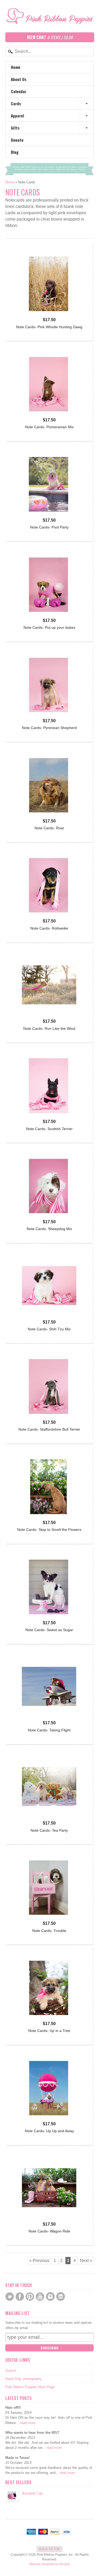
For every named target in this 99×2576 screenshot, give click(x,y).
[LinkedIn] (61, 2296)
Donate (17, 140)
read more (28, 2423)
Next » (86, 2261)
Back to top (49, 2549)
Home (16, 67)
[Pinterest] (30, 2297)
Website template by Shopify (50, 2564)
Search (11, 2371)
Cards (16, 103)
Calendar (19, 91)
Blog (15, 152)
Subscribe (50, 2348)
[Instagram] (50, 2296)
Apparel (17, 116)
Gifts (15, 128)
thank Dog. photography (23, 2379)
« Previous (39, 2261)
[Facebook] (20, 2297)
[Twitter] (10, 2297)
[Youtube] (40, 2297)
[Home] (49, 20)
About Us (19, 79)
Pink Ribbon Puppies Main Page (30, 2387)
